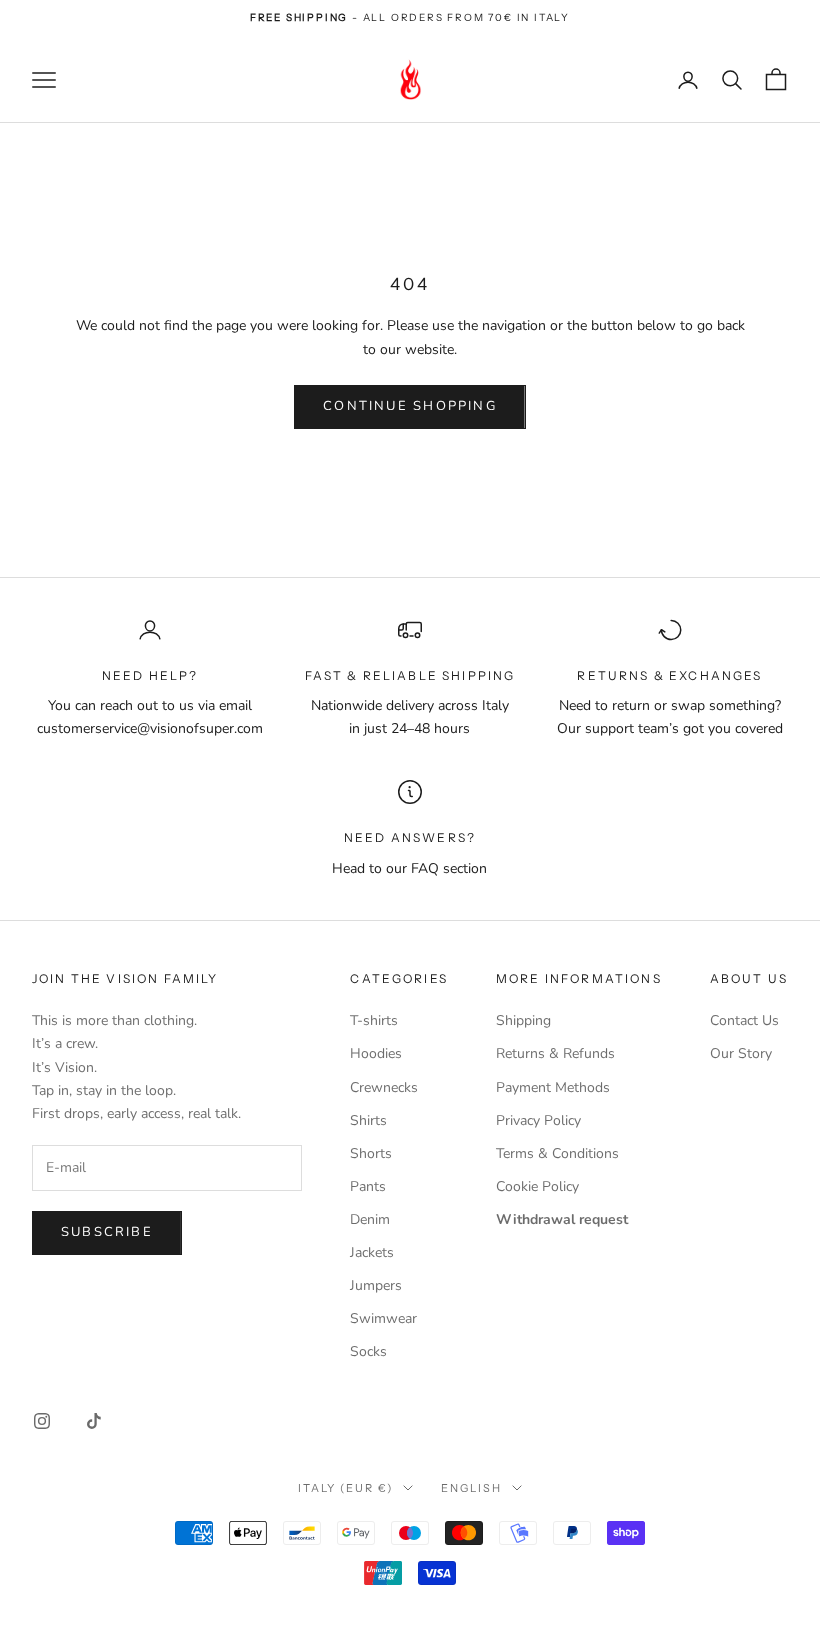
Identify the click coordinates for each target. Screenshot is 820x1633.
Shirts (368, 1120)
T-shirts (374, 1020)
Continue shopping (410, 406)
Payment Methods (553, 1087)
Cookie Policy (537, 1186)
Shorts (371, 1153)
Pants (368, 1186)
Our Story (741, 1053)
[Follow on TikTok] (94, 1421)
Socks (368, 1351)
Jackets (372, 1252)
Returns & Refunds (555, 1053)
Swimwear (383, 1318)
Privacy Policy (538, 1120)
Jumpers (376, 1285)
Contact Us (744, 1020)
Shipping (523, 1020)
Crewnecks (384, 1087)
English (471, 1488)
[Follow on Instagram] (42, 1421)
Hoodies (376, 1053)
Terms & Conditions (557, 1153)
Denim (370, 1219)
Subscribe (107, 1232)
